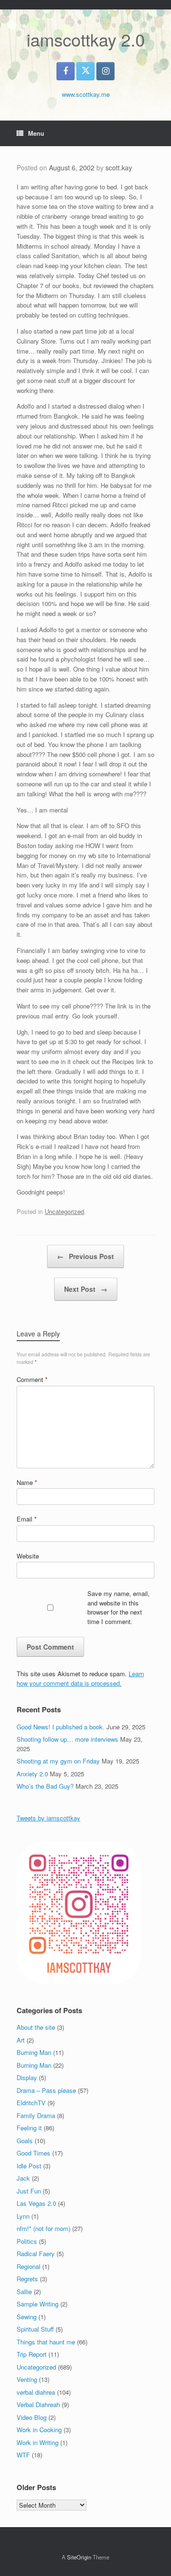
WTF (23, 2455)
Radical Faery (36, 2254)
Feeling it (29, 2128)
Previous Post (85, 1256)
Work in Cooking (39, 2430)
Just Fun (29, 2191)
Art (21, 2040)
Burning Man (34, 2052)
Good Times (33, 2153)
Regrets (27, 2279)
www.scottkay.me (86, 94)
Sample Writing (38, 2304)
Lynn (23, 2216)
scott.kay (119, 168)
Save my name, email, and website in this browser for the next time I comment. (119, 1607)
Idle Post (29, 2166)
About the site (36, 2027)
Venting (27, 2379)
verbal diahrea (36, 2392)
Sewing (27, 2317)
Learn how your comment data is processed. (80, 1678)
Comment (32, 1379)
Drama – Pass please (46, 2090)
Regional (28, 2266)
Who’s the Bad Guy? (45, 1786)
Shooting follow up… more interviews (67, 1739)
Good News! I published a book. (61, 1727)
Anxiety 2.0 (32, 1774)
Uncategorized (64, 1211)
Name (27, 1482)
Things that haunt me (46, 2342)
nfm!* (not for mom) (43, 2228)
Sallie (24, 2291)
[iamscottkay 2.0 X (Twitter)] (85, 71)
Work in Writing (38, 2442)
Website (28, 1556)
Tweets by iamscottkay (48, 1818)
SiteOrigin (79, 2557)
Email (27, 1519)
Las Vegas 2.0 (36, 2203)
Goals (25, 2141)
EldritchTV (31, 2103)
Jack (23, 2178)
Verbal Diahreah (38, 2404)
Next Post (86, 1289)
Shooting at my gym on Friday (58, 1761)
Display (27, 2077)
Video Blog (32, 2417)
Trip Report (32, 2354)
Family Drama (36, 2115)
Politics (27, 2241)
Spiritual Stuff (35, 2329)
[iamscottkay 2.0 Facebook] (66, 71)
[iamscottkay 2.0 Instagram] (105, 71)
